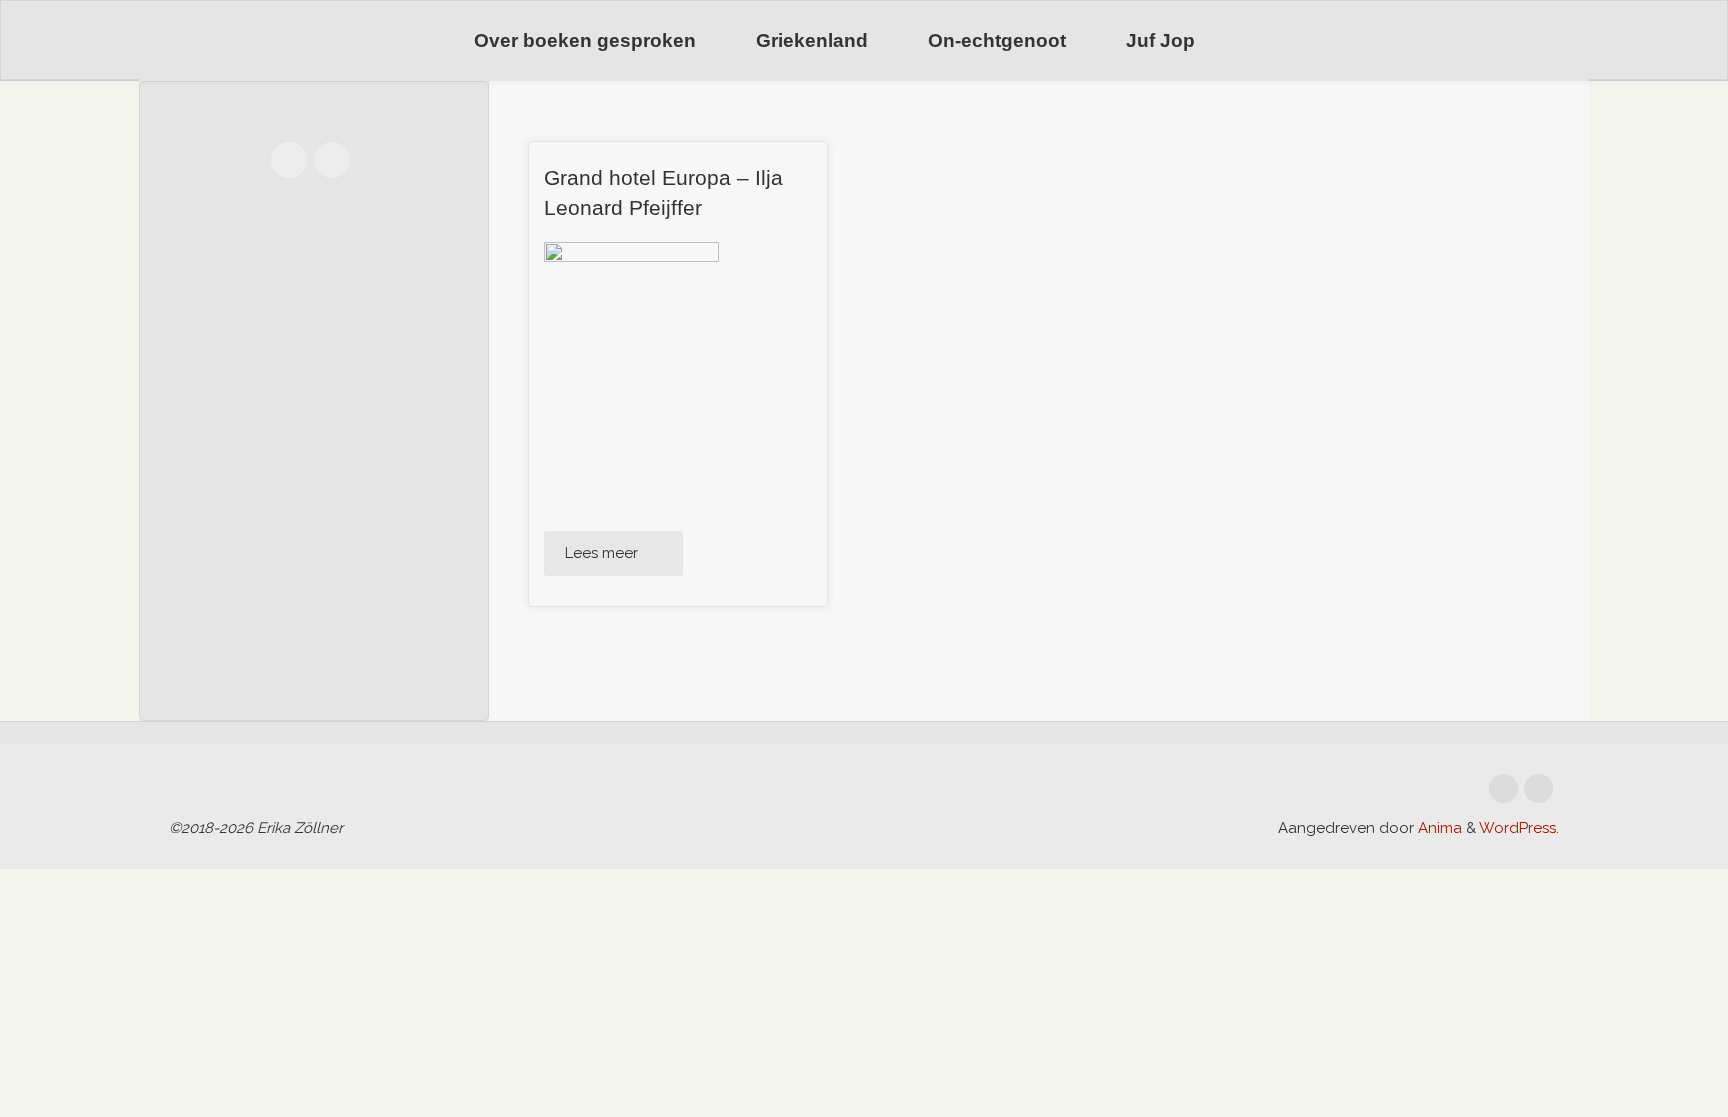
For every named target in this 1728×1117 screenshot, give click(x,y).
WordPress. (1519, 828)
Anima (1438, 828)
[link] (1250, 41)
